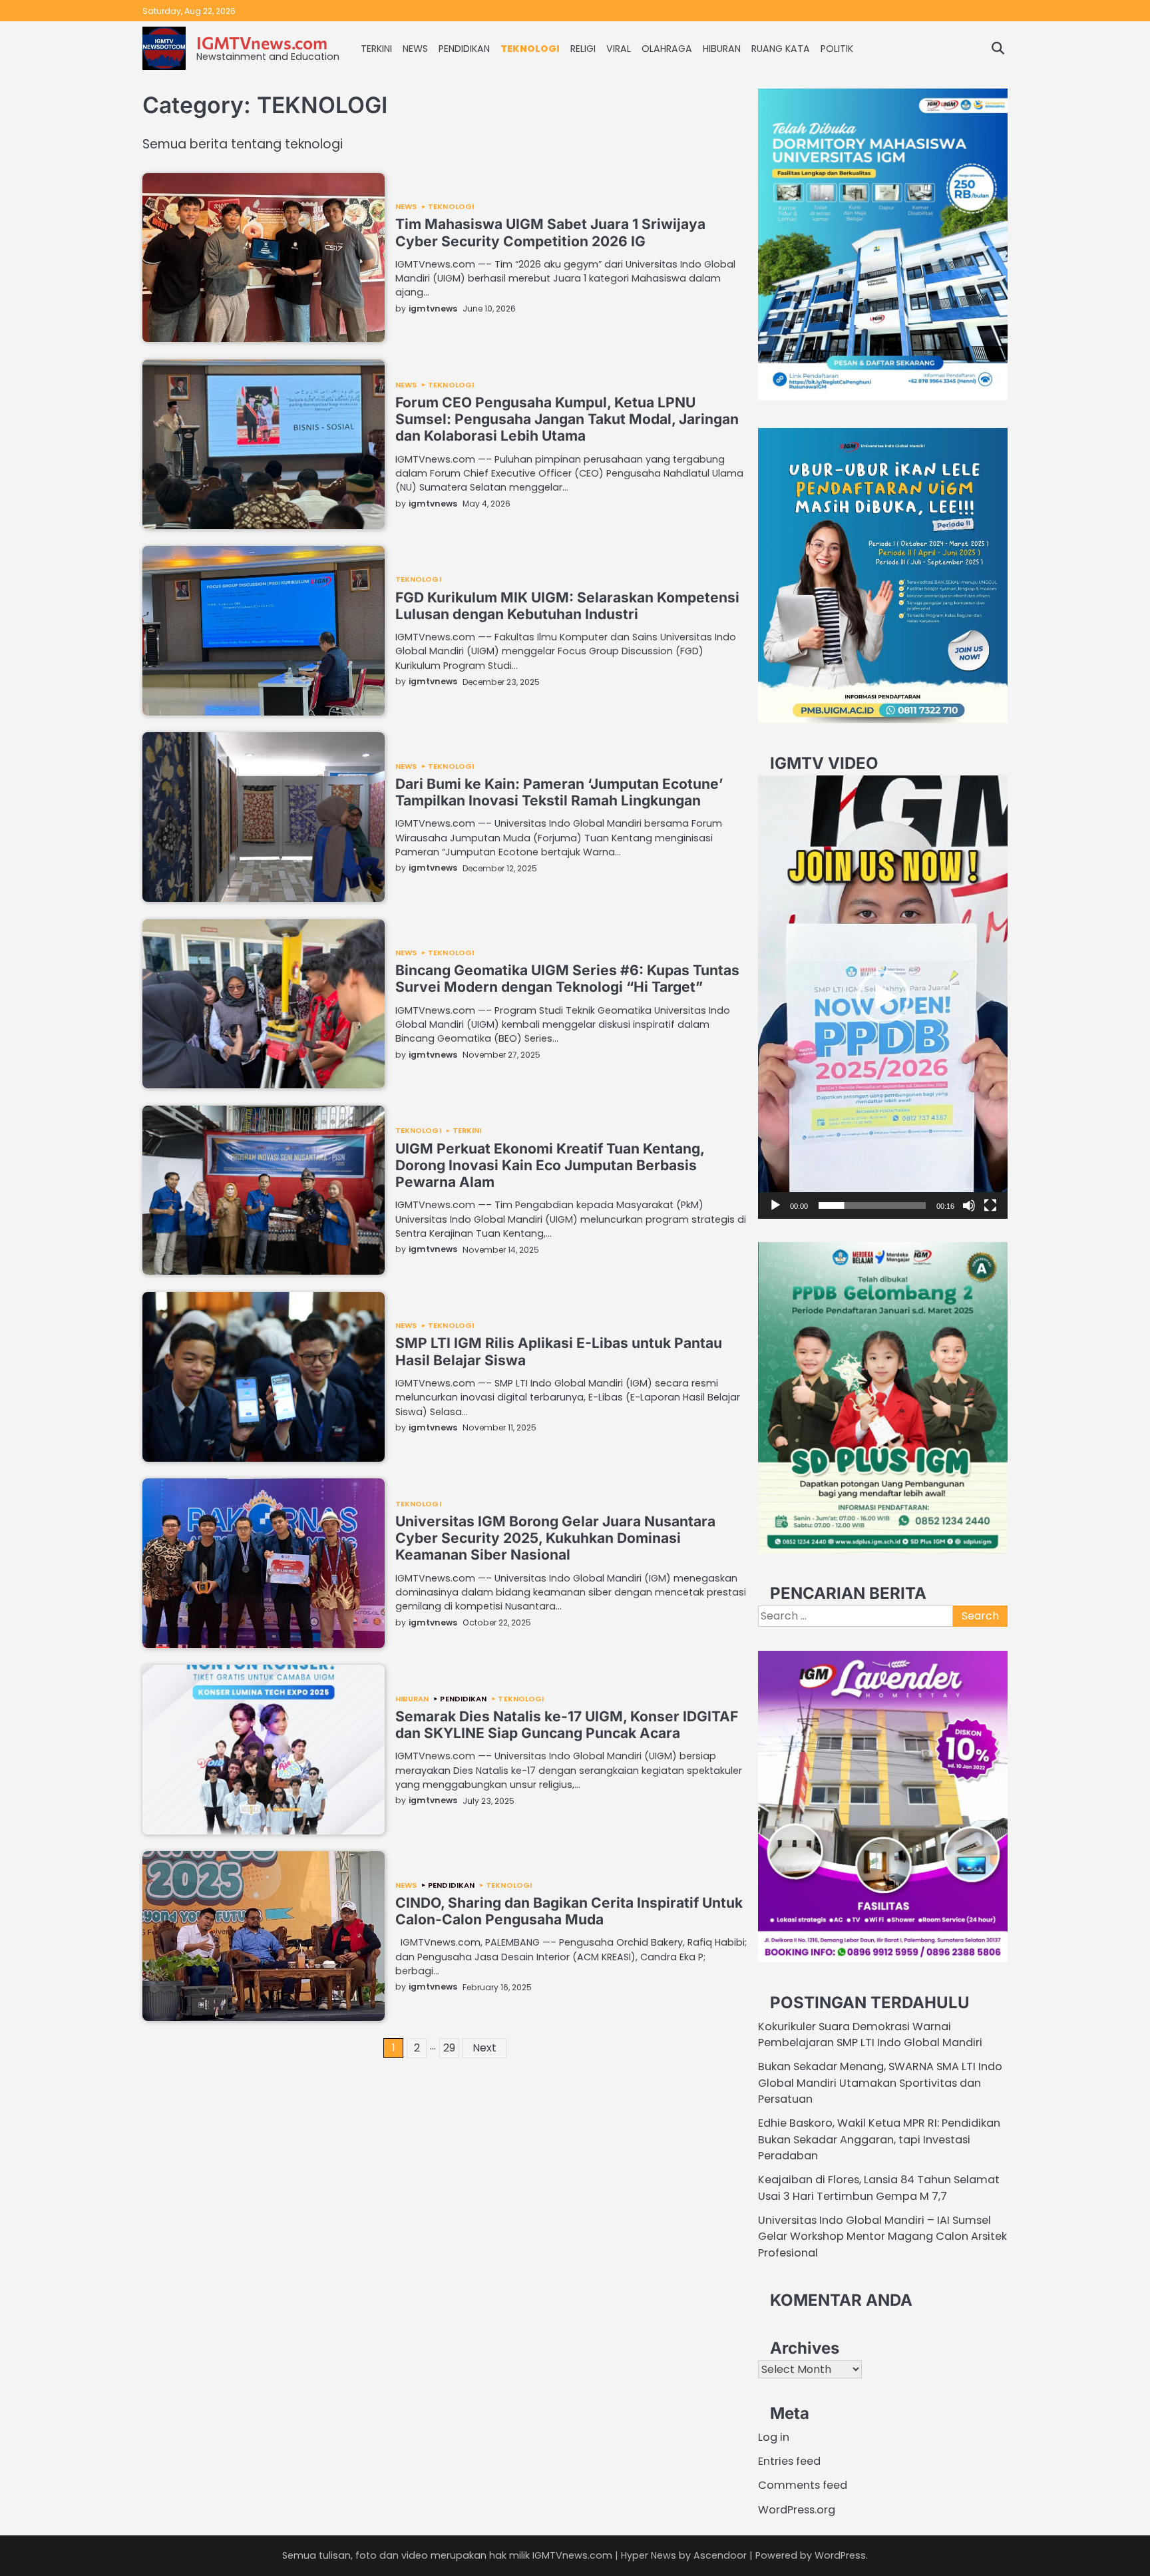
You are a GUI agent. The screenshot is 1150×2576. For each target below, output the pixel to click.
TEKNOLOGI (530, 49)
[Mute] (969, 1205)
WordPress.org (797, 2510)
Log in (774, 2437)
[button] (883, 997)
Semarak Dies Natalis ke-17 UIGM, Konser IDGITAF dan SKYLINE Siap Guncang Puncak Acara (567, 1725)
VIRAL (619, 49)
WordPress (840, 2555)
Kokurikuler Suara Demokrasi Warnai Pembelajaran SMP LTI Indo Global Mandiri (870, 2035)
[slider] (872, 1205)
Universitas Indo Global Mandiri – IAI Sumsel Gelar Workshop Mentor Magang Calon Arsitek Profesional (882, 2237)
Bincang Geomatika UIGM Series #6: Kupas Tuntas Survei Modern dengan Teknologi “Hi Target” (567, 978)
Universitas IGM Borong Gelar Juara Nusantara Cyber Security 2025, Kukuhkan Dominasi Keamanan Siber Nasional (555, 1538)
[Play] (775, 1205)
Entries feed (789, 2461)
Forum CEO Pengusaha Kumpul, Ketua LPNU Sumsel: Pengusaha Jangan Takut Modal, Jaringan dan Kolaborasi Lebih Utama (567, 419)
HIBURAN (722, 49)
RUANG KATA (781, 49)
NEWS (415, 49)
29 (449, 2048)
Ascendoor (720, 2555)
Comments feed (803, 2485)
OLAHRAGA (667, 49)
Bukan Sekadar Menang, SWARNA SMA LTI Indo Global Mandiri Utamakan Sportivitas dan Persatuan (880, 2083)
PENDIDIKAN (464, 49)
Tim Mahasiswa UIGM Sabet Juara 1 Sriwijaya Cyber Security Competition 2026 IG (550, 232)
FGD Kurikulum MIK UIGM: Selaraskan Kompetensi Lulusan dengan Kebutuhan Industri (567, 606)
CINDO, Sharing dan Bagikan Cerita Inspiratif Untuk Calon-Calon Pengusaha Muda (569, 1911)
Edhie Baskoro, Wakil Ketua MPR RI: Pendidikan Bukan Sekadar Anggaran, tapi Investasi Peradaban (879, 2139)
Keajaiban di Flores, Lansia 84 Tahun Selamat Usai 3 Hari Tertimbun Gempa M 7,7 (879, 2188)
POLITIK (837, 49)
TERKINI (376, 49)
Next (484, 2048)
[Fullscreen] (990, 1205)
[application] (883, 997)
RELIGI (583, 49)
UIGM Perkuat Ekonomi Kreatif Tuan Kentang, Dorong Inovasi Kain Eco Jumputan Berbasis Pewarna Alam (550, 1166)
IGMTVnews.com (262, 42)
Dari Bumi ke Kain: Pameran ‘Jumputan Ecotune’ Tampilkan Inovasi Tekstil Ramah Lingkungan (559, 792)
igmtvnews (433, 309)
